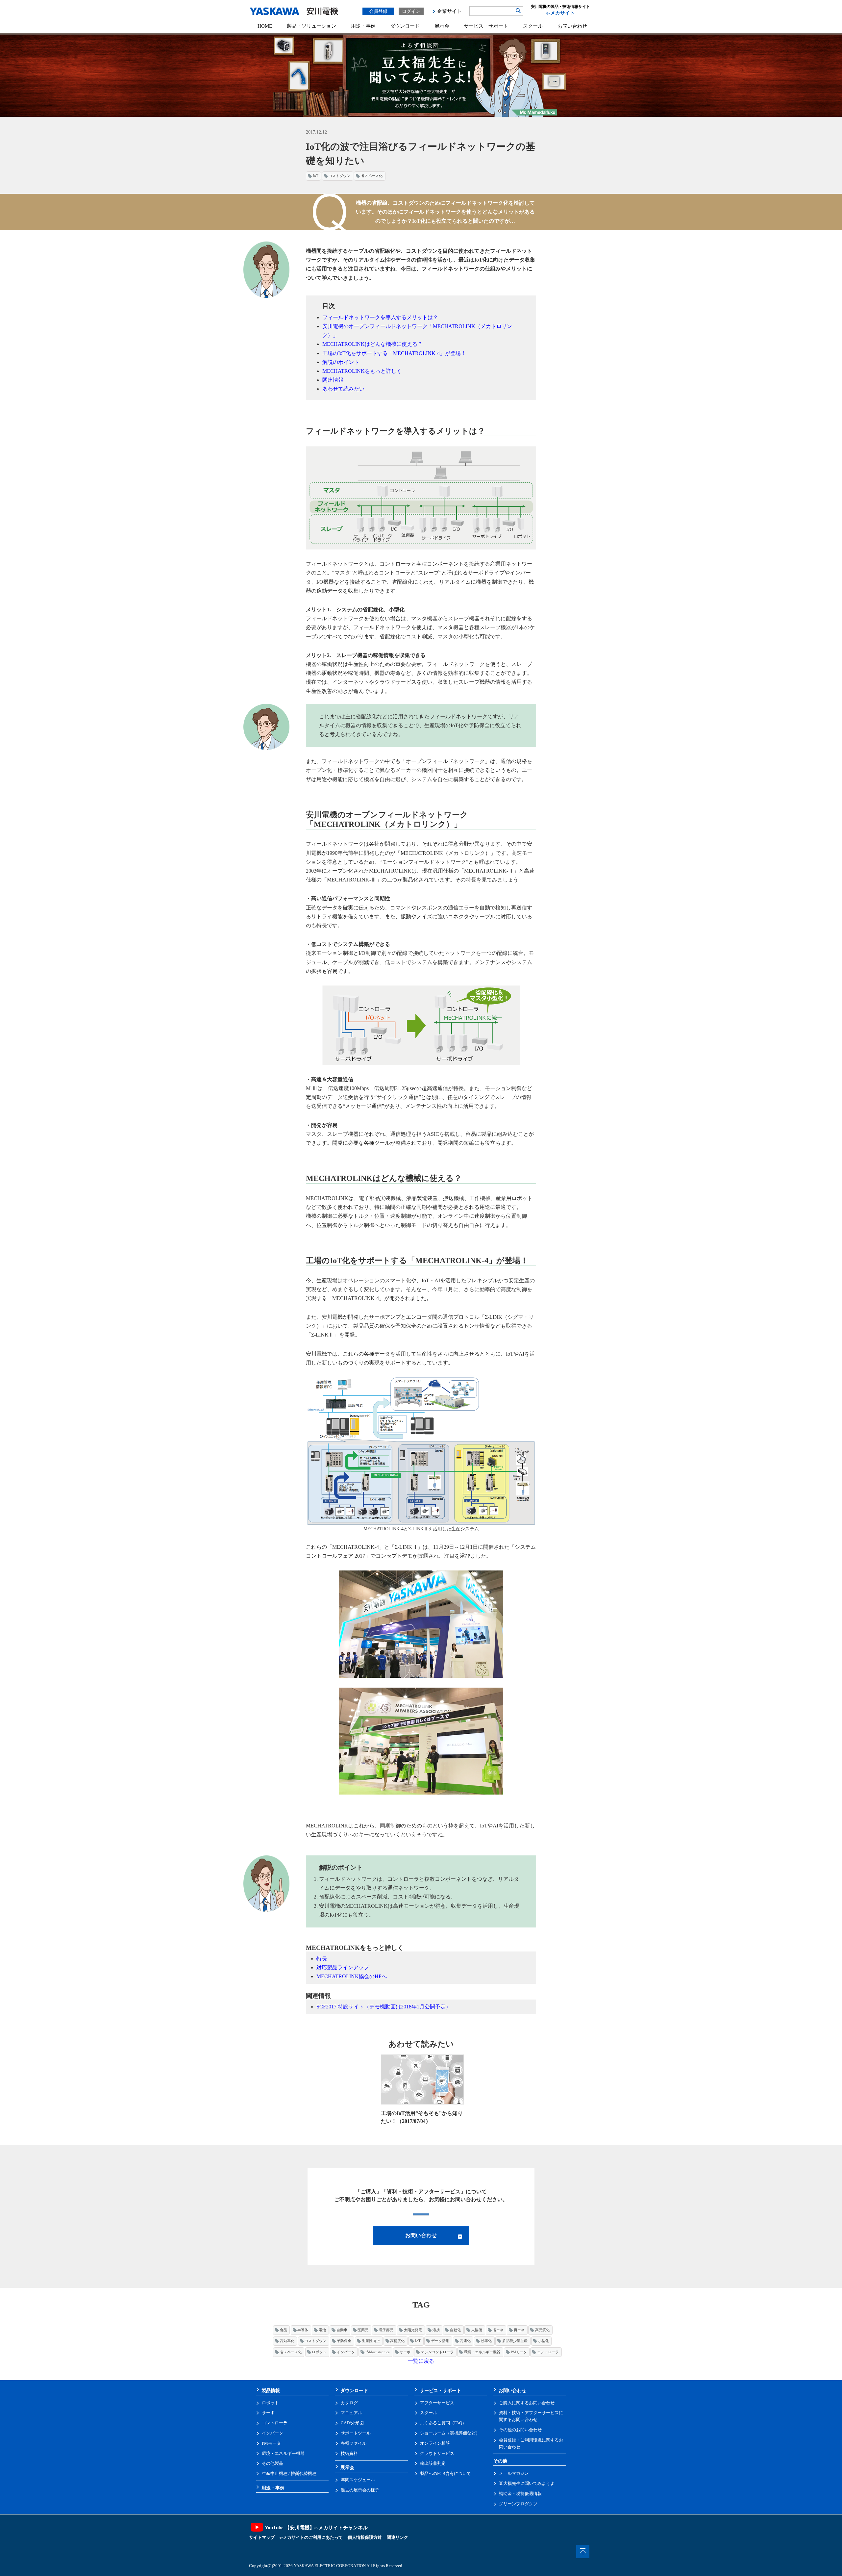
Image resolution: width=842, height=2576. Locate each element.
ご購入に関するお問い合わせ (527, 2403)
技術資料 (349, 2453)
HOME (265, 26)
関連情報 (333, 380)
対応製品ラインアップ (343, 1967)
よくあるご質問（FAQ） (443, 2423)
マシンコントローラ (437, 2352)
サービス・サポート (486, 26)
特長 (322, 1959)
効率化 (486, 2341)
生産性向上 (371, 2341)
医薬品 (363, 2330)
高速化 (465, 2341)
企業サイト (449, 11)
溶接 (436, 2330)
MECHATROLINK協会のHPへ (352, 1976)
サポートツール (356, 2433)
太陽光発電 (413, 2330)
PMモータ (519, 2352)
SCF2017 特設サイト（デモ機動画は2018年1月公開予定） (384, 2007)
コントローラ (548, 2352)
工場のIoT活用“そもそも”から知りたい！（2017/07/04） (422, 2117)
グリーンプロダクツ (518, 2504)
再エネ (519, 2330)
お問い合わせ (572, 26)
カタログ (349, 2403)
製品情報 (271, 2390)
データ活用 (440, 2341)
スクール (533, 26)
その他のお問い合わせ (520, 2430)
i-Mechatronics (377, 2352)
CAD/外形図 (352, 2423)
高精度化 (397, 2341)
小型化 (544, 2341)
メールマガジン (514, 2473)
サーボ (405, 2352)
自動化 (455, 2330)
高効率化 (287, 2341)
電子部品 (386, 2330)
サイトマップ (262, 2537)
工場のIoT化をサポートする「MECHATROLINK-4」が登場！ (394, 353)
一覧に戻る (421, 2361)
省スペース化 (372, 176)
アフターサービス (437, 2403)
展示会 (442, 26)
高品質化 (542, 2330)
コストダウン (339, 176)
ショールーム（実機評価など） (450, 2433)
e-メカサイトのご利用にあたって (311, 2537)
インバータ (346, 2352)
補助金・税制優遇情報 (520, 2494)
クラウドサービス (437, 2453)
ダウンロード (405, 26)
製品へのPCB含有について (446, 2474)
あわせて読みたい (343, 389)
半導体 (303, 2330)
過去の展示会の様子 (360, 2490)
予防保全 (344, 2341)
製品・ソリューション (311, 26)
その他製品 (272, 2463)
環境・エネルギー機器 (482, 2352)
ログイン (411, 11)
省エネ (498, 2330)
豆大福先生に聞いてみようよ (527, 2483)
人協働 (477, 2330)
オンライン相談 (435, 2443)
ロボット (319, 2352)
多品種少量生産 (515, 2341)
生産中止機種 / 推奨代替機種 (289, 2474)
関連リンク (397, 2537)
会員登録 (378, 11)
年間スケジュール (358, 2480)
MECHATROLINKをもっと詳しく (362, 371)
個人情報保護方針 (365, 2537)
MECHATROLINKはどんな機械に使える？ (372, 344)
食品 (284, 2330)
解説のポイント (341, 362)
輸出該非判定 (433, 2463)
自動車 (342, 2330)
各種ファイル (354, 2443)
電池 (322, 2330)
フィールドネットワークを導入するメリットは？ (380, 317)
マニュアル (351, 2413)
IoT (316, 176)
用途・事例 (363, 26)
